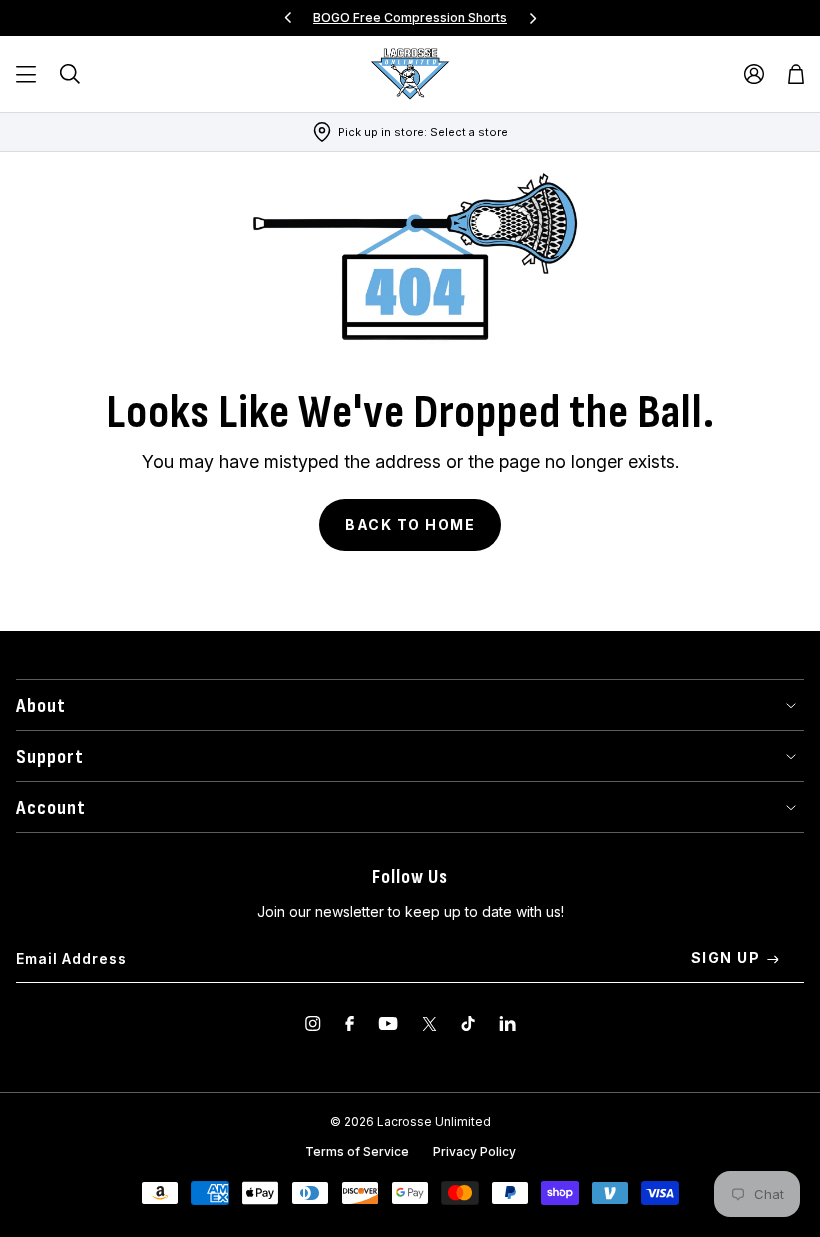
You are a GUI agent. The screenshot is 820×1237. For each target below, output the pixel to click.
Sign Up (726, 957)
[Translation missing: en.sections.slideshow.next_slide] (533, 18)
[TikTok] (468, 1023)
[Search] (70, 74)
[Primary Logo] (410, 74)
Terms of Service (357, 1151)
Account (51, 808)
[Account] (754, 74)
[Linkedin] (507, 1023)
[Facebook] (349, 1023)
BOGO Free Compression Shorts (410, 17)
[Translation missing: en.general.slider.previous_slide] (288, 18)
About (41, 706)
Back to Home (410, 524)
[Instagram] (313, 1023)
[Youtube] (388, 1023)
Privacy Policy (474, 1151)
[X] (429, 1023)
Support (50, 757)
